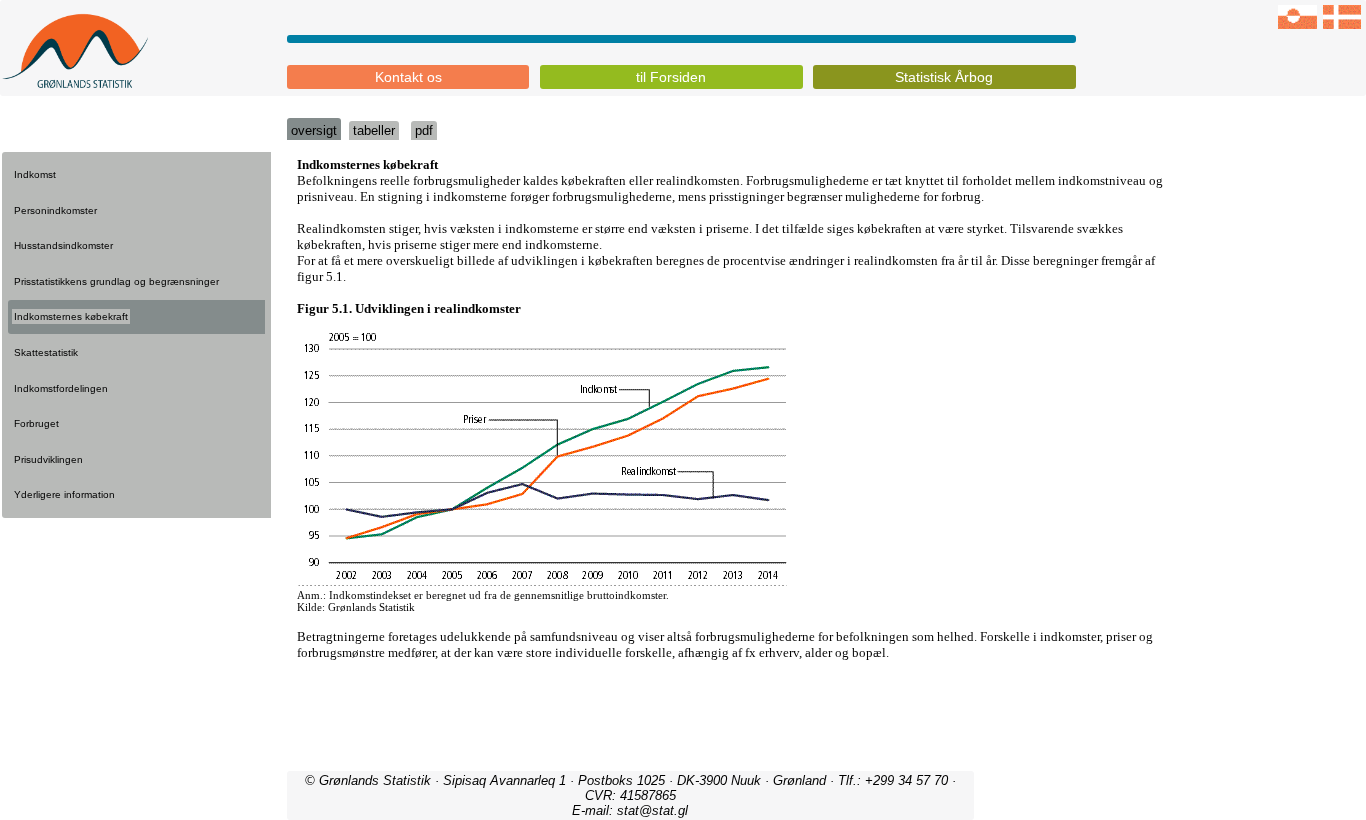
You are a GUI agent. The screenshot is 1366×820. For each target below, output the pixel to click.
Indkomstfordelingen (61, 388)
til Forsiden (671, 77)
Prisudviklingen (48, 459)
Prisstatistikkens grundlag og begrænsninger (116, 281)
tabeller (374, 130)
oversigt (314, 130)
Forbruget (36, 423)
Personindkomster (55, 210)
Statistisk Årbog (944, 77)
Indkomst (35, 174)
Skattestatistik (46, 352)
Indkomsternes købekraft (71, 316)
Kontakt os (408, 77)
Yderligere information (64, 494)
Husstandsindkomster (63, 245)
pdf (424, 130)
